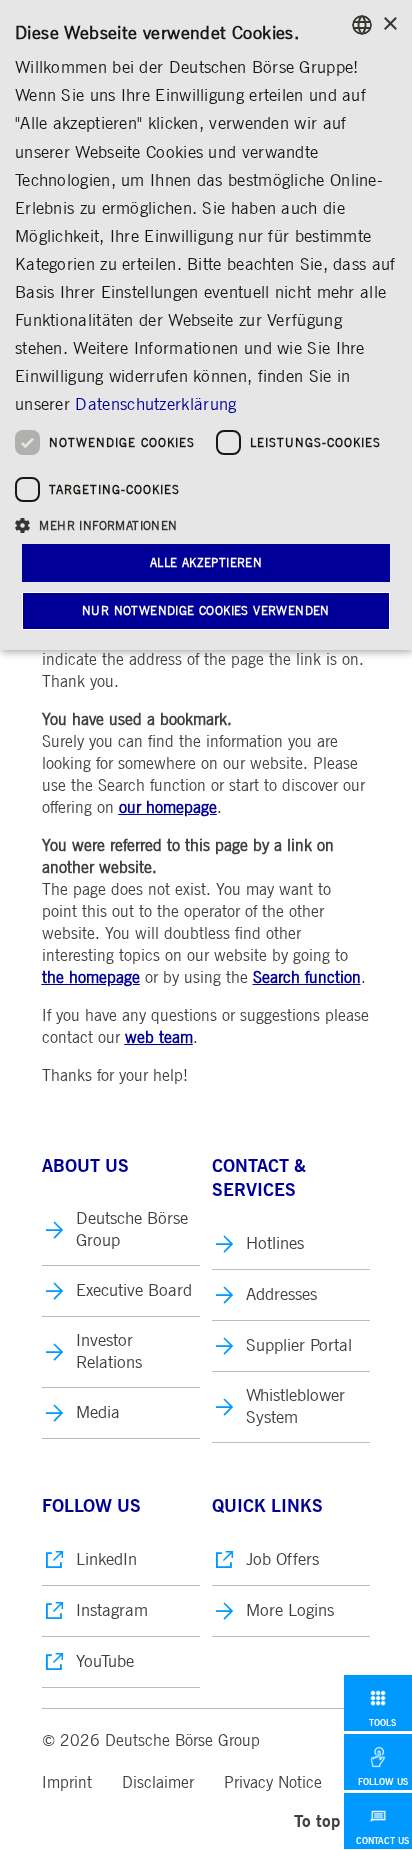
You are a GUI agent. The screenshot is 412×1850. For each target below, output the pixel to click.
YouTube (105, 1661)
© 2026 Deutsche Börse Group (151, 1741)
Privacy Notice (273, 1783)
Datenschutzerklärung (155, 404)
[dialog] (206, 325)
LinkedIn (106, 1559)
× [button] (389, 24)
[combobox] (362, 25)
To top (317, 1821)
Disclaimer (158, 1783)
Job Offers (282, 1559)
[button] (206, 524)
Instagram (112, 1610)
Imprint (67, 1783)
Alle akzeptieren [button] (206, 563)
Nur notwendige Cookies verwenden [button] (206, 611)
